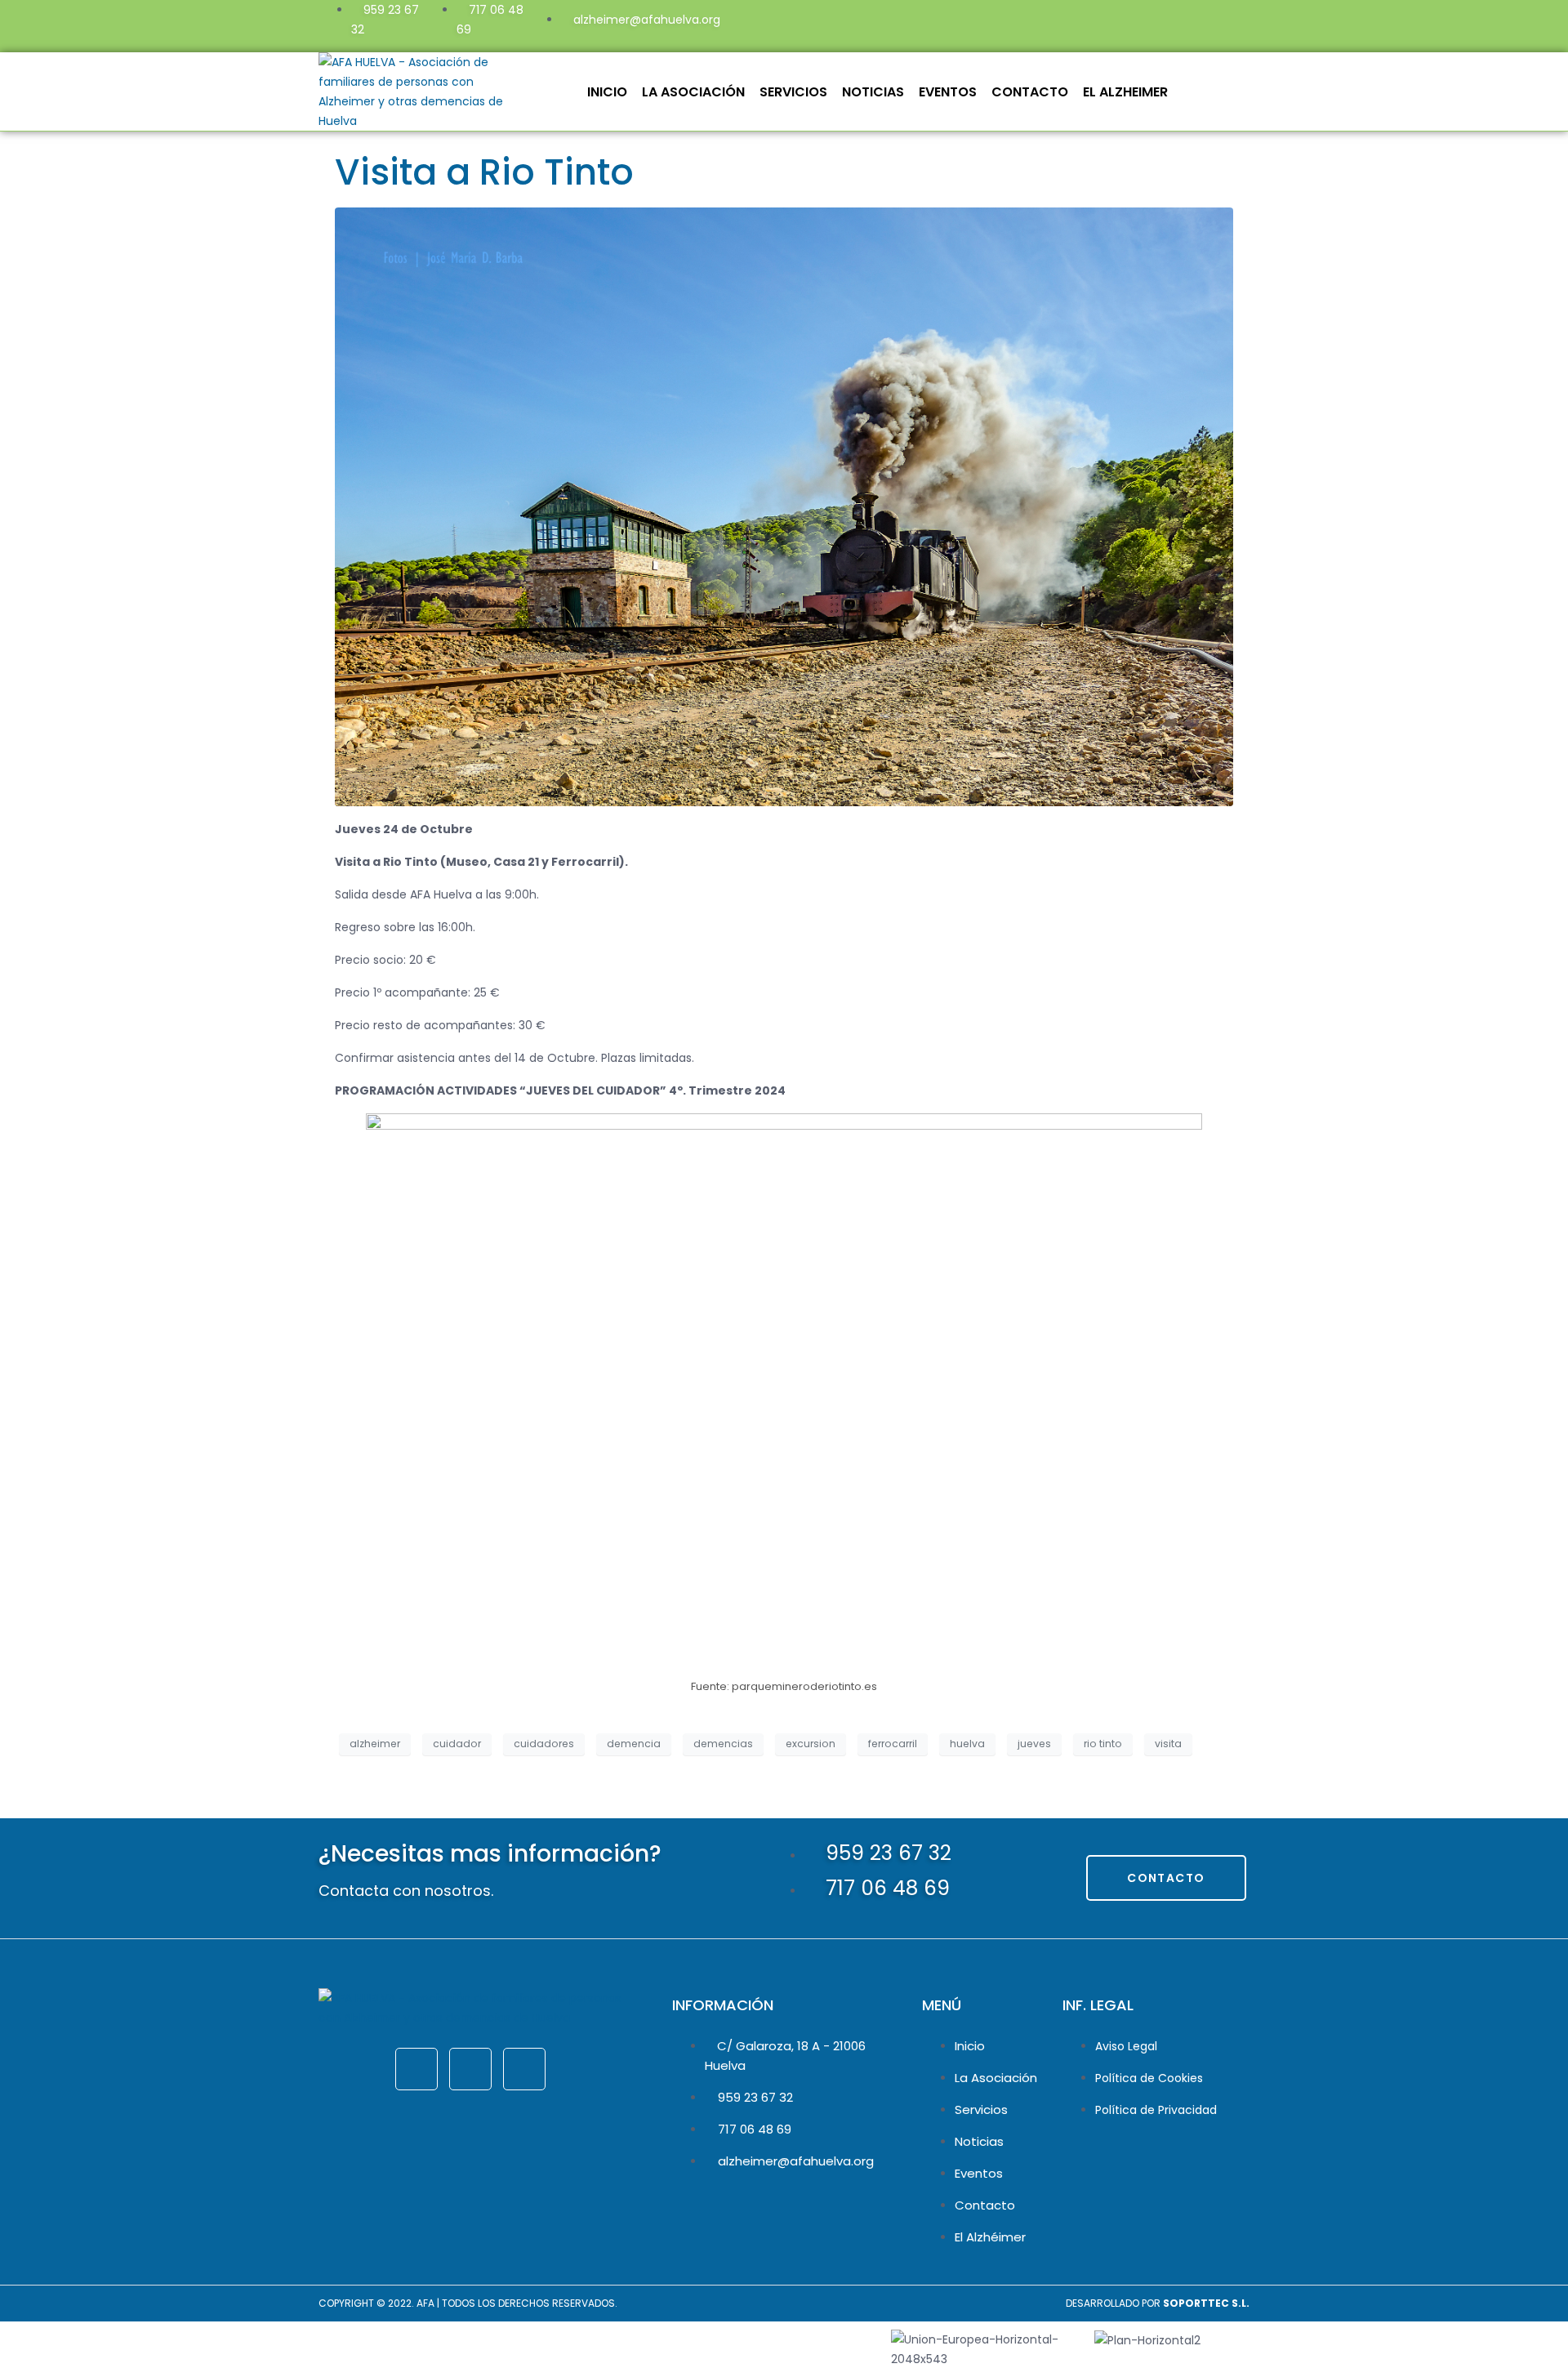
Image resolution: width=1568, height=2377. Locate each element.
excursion (811, 1744)
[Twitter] (1128, 24)
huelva (967, 1744)
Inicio (607, 92)
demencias (723, 1744)
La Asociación (693, 92)
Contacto (1030, 92)
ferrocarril (893, 1744)
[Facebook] (1084, 24)
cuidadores (544, 1744)
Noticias (873, 92)
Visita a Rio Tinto (484, 172)
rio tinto (1103, 1744)
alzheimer (375, 1744)
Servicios (793, 92)
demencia (634, 1744)
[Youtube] (1172, 24)
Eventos (948, 92)
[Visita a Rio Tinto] (784, 506)
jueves (1034, 1744)
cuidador (457, 1744)
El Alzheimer (1125, 92)
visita (1168, 1744)
